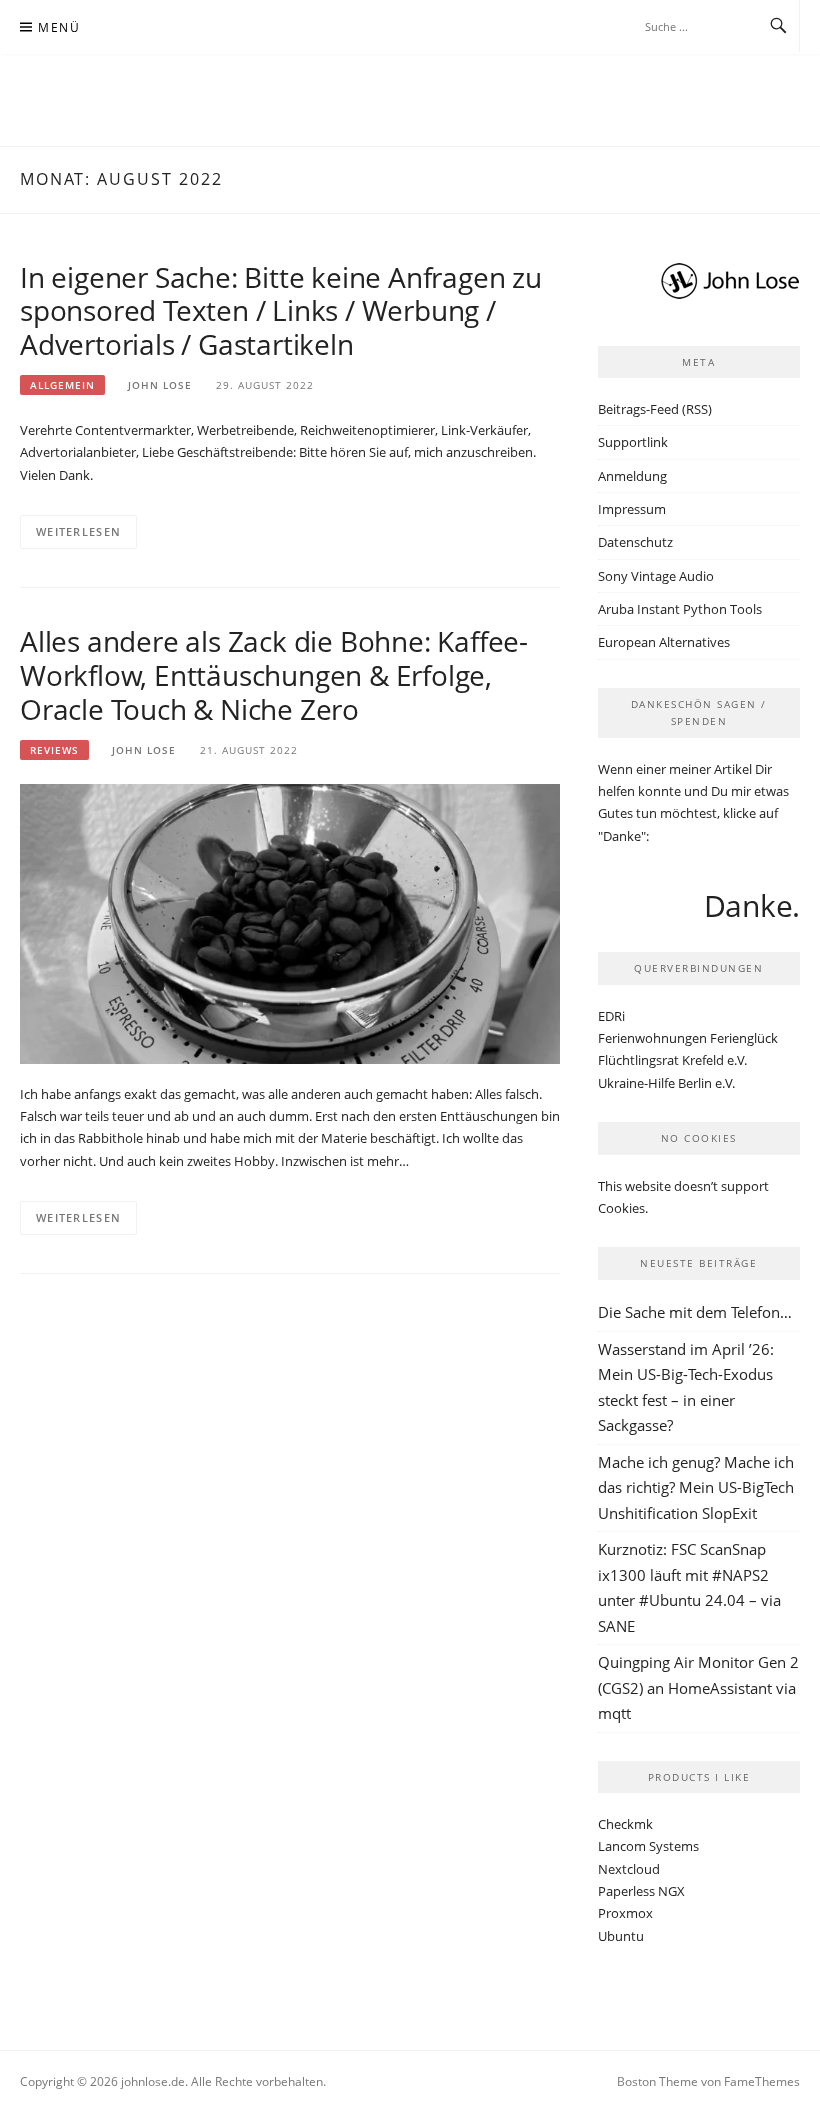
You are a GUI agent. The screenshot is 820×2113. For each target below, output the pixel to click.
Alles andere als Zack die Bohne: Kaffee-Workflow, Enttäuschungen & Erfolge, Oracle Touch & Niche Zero (274, 675)
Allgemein (62, 385)
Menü (59, 27)
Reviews (54, 750)
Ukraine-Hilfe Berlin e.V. (666, 1083)
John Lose (160, 385)
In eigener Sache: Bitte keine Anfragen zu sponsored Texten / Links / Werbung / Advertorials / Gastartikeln (281, 311)
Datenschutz (635, 542)
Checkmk (625, 1824)
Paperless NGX (641, 1891)
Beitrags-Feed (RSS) (655, 409)
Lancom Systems (648, 1846)
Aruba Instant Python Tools (680, 609)
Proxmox (625, 1913)
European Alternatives (664, 642)
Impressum (632, 509)
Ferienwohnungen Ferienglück (688, 1038)
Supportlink (633, 442)
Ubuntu (621, 1936)
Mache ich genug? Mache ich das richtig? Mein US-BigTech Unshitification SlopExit (696, 1487)
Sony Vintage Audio (656, 576)
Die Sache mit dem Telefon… (695, 1312)
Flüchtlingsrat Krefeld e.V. (672, 1060)
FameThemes (762, 2081)
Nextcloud (629, 1869)
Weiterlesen (78, 531)
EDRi (611, 1016)
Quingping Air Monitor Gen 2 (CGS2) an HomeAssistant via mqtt (698, 1687)
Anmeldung (632, 476)
